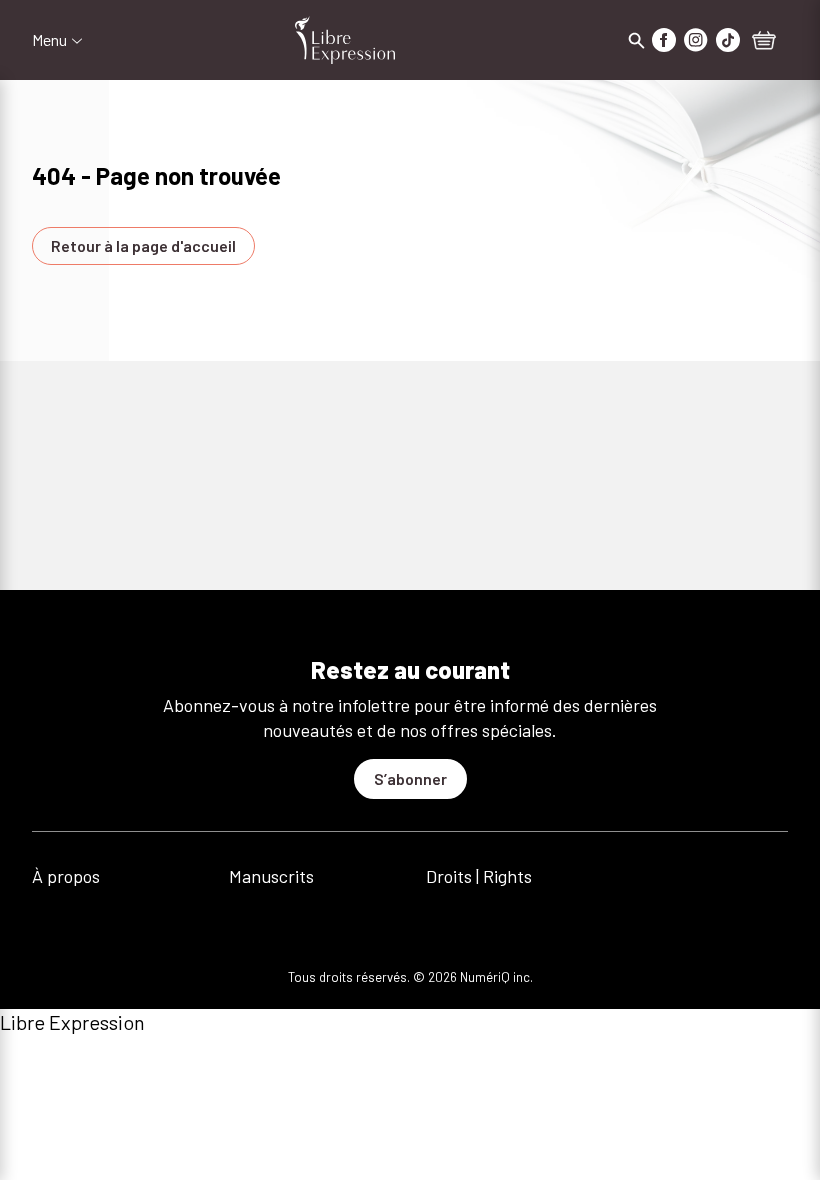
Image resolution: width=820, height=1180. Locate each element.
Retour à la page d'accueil (143, 245)
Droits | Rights (479, 876)
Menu (49, 40)
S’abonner (410, 778)
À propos (66, 876)
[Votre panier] (764, 42)
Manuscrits (271, 876)
